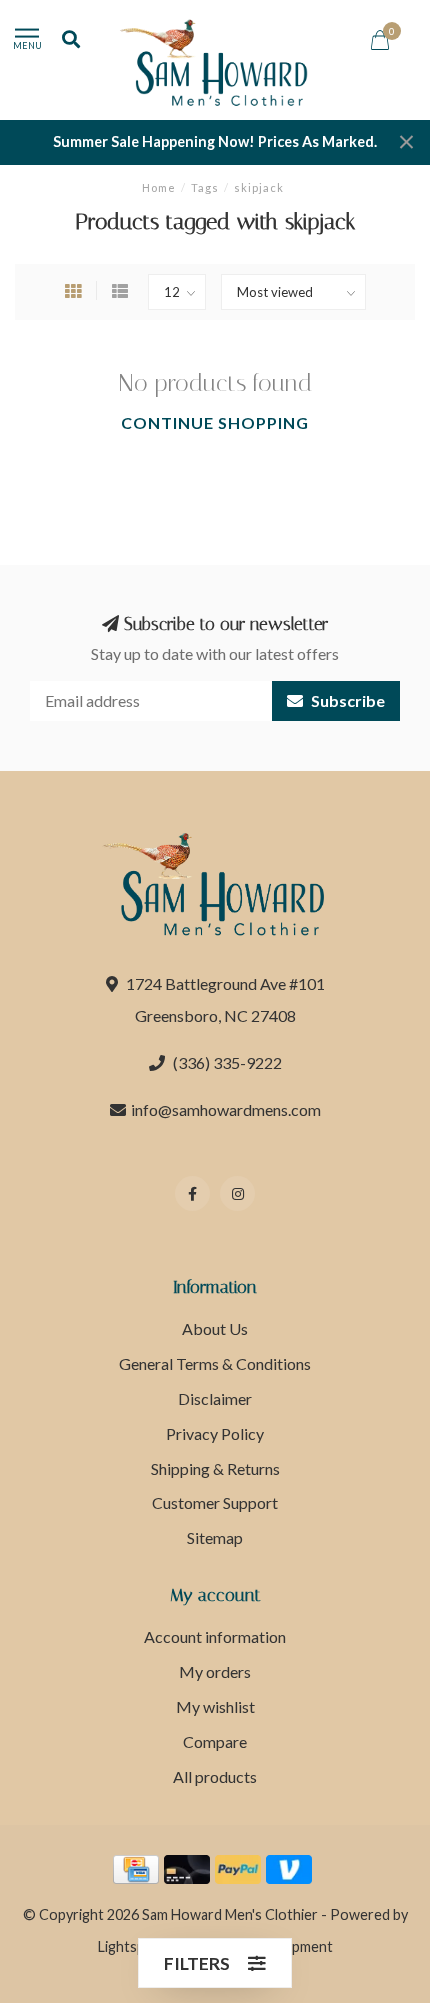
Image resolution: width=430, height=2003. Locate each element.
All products (215, 1776)
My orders (215, 1671)
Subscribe (346, 700)
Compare (215, 1741)
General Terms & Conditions (215, 1363)
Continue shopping (215, 422)
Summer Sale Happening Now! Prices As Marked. (215, 141)
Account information (215, 1636)
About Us (215, 1328)
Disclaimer (215, 1398)
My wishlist (215, 1706)
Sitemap (215, 1537)
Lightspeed (133, 1946)
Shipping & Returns (215, 1468)
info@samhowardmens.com (226, 1109)
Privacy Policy (215, 1433)
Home (159, 187)
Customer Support (215, 1502)
